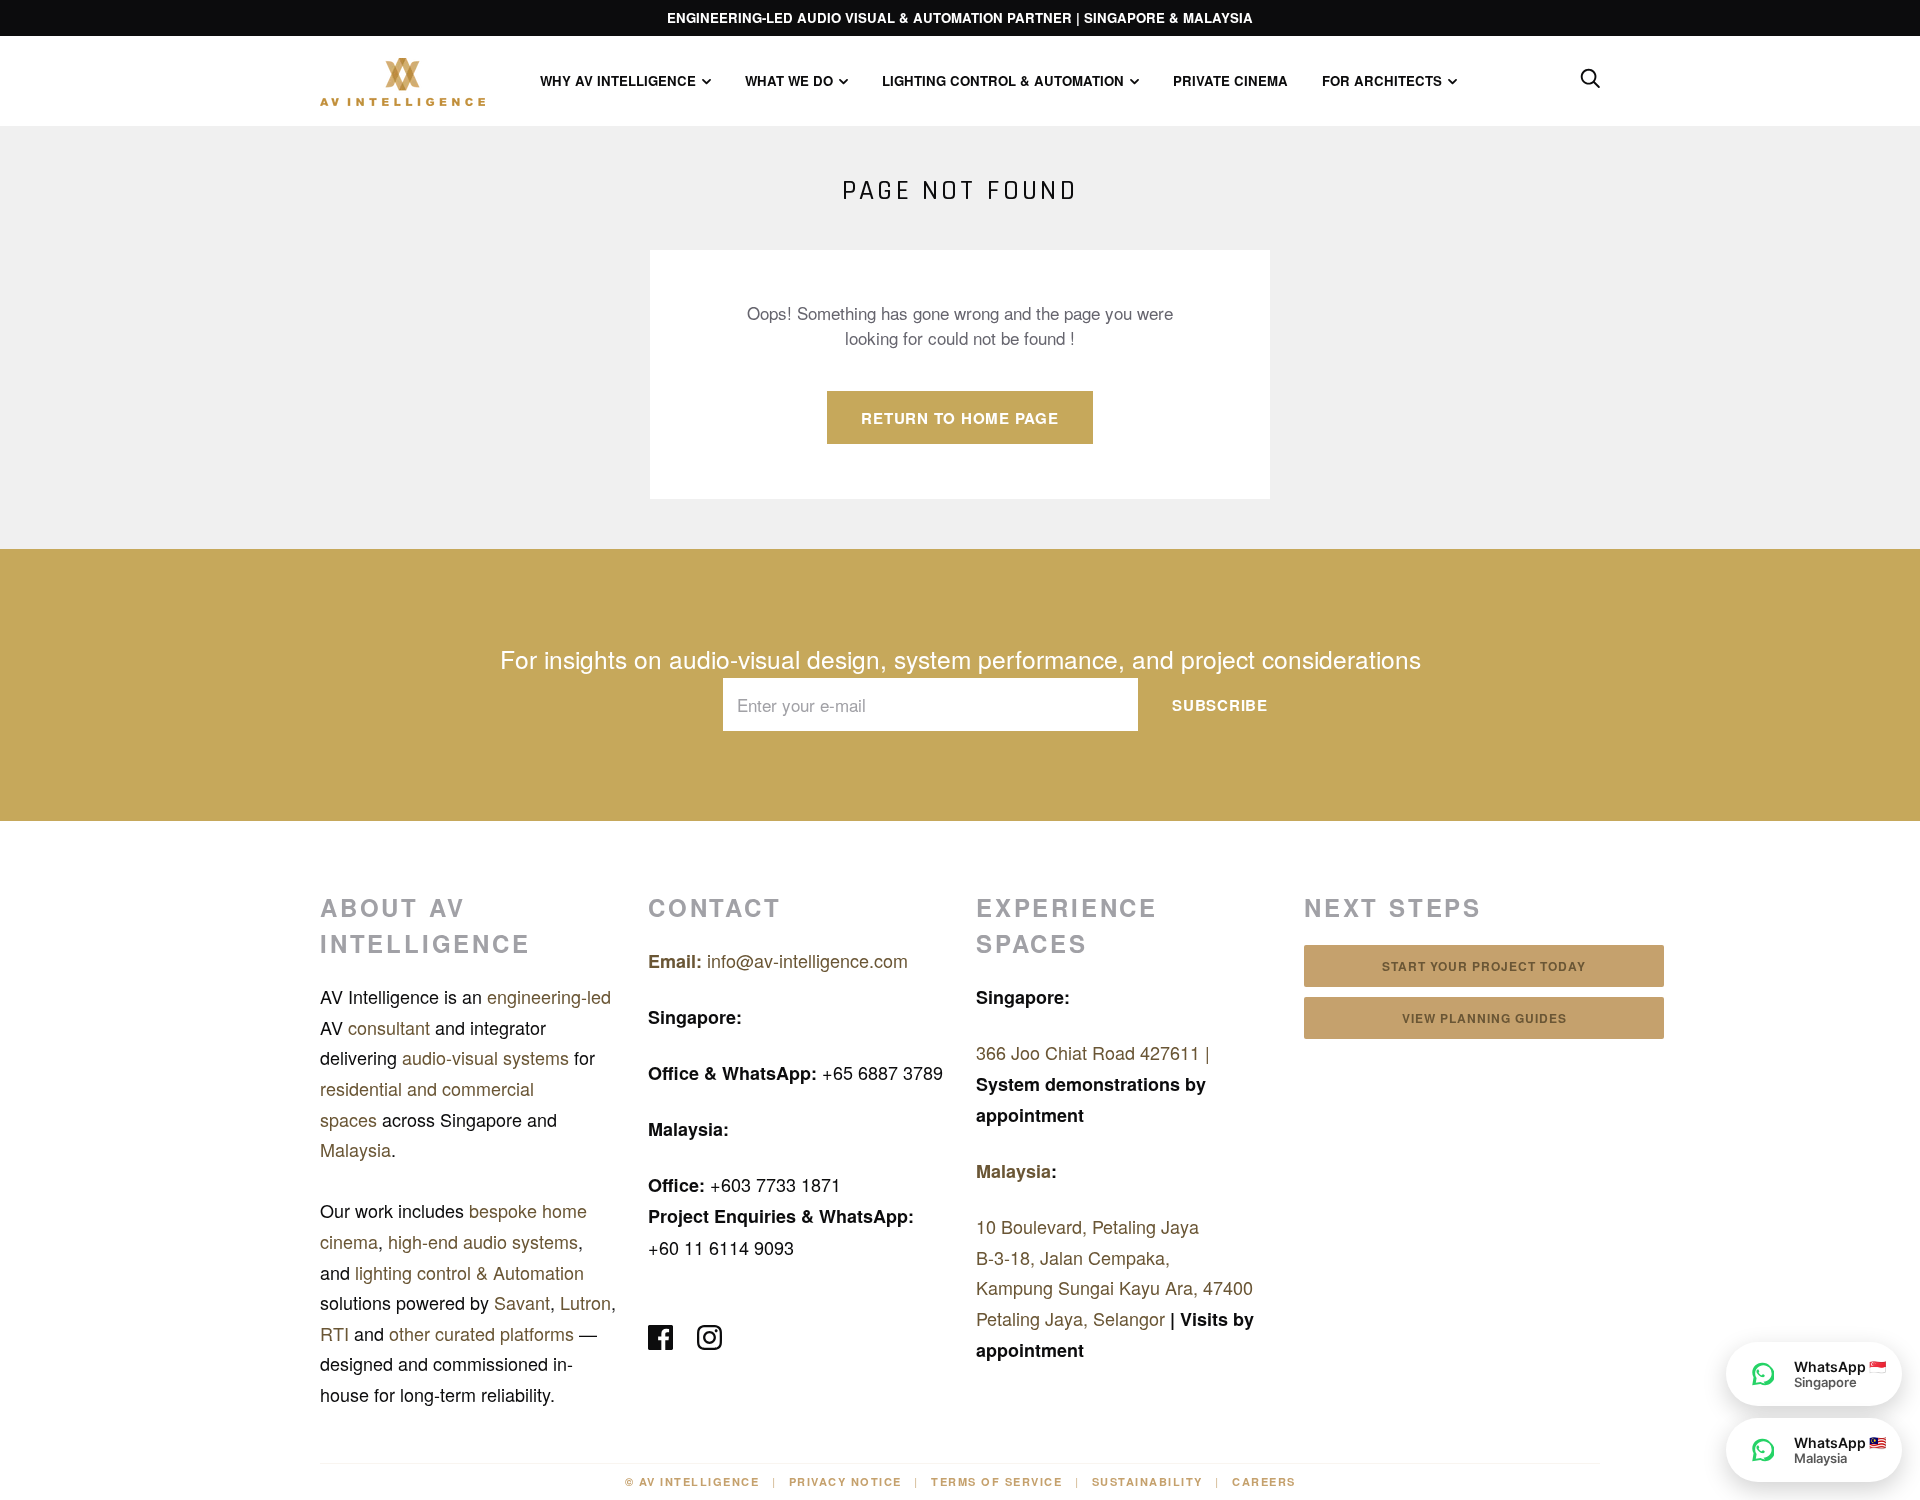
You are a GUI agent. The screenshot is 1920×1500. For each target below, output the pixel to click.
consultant (391, 1027)
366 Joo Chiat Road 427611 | (1093, 1052)
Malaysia (355, 1149)
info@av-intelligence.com (778, 960)
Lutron (585, 1302)
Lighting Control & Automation (1003, 80)
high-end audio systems (483, 1241)
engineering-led (546, 996)
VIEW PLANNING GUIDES (1484, 1018)
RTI (337, 1333)
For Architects (1382, 80)
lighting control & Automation (469, 1272)
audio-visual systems (488, 1057)
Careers (1264, 1481)
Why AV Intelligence (618, 80)
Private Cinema (1230, 80)
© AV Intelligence (692, 1481)
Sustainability (1147, 1481)
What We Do (789, 80)
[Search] (1590, 78)
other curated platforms (484, 1333)
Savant (522, 1302)
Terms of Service (996, 1481)
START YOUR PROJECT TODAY (1484, 966)
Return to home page (959, 418)
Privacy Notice (845, 1481)
